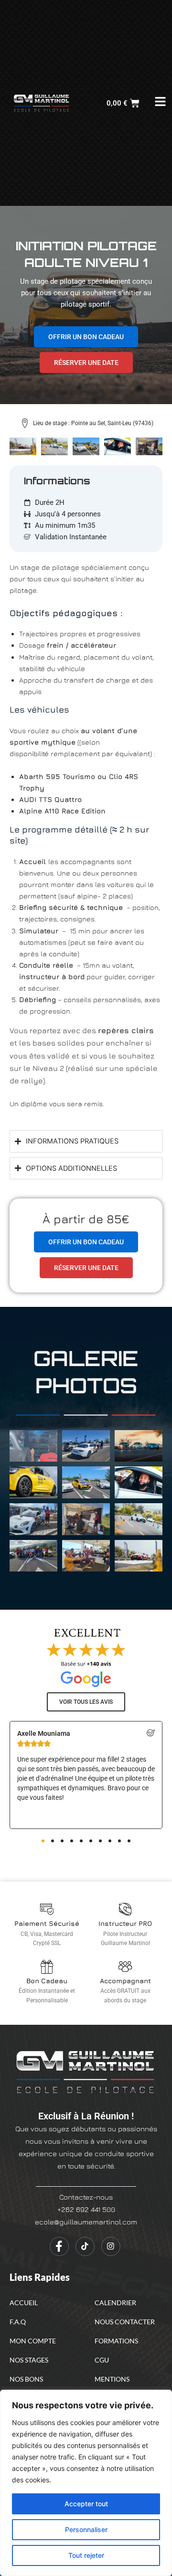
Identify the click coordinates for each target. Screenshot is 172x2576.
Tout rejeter (86, 2555)
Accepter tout (86, 2504)
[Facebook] (59, 2246)
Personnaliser (86, 2529)
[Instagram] (111, 2246)
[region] (86, 2483)
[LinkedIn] (85, 2246)
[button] (43, 1841)
